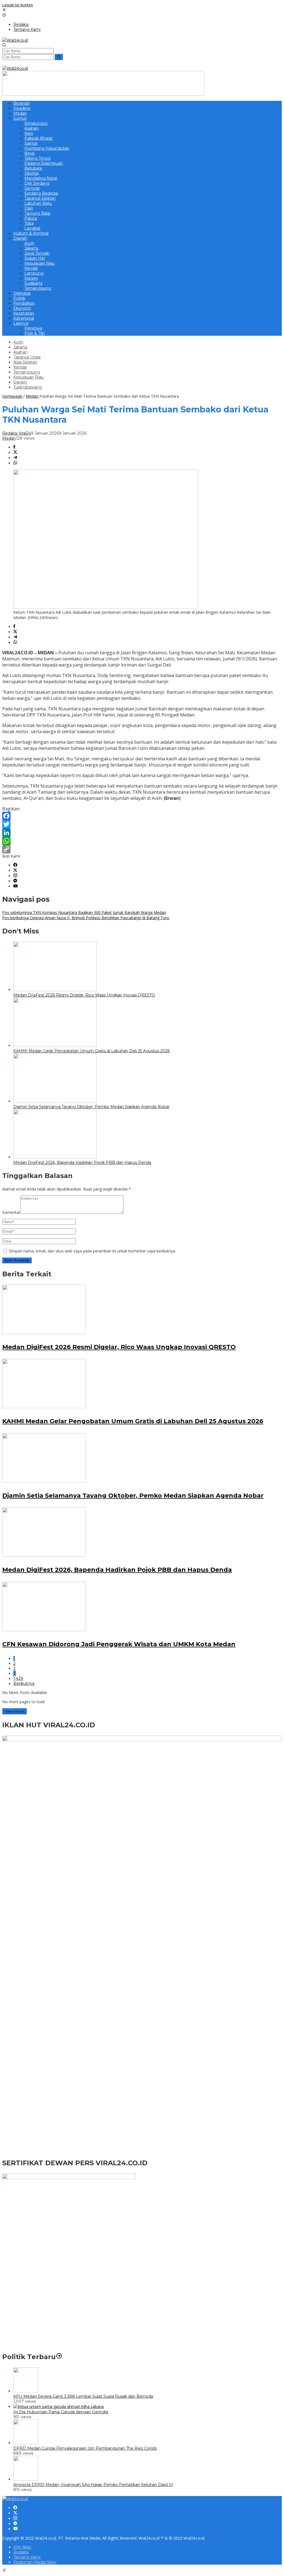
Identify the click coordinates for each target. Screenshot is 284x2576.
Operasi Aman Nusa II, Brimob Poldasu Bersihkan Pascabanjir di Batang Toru (86, 918)
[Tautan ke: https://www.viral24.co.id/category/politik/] (59, 2357)
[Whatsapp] (15, 463)
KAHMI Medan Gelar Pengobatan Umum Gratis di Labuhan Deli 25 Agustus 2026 (92, 1051)
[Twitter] (142, 824)
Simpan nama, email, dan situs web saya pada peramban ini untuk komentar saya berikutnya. (92, 1251)
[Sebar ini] (14, 447)
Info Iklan (22, 2547)
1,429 (18, 1678)
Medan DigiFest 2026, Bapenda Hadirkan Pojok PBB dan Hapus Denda (82, 1162)
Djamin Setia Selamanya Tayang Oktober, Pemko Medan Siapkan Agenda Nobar (91, 1107)
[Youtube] (16, 886)
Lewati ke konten (18, 5)
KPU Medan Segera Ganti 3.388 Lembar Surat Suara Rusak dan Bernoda (83, 2396)
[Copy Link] (142, 849)
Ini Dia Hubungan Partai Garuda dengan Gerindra (61, 2412)
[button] (59, 57)
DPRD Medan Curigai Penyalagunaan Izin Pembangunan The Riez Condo (85, 2448)
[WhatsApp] (142, 841)
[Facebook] (142, 816)
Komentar (11, 1212)
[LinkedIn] (142, 833)
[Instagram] (15, 876)
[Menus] (4, 10)
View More (14, 1711)
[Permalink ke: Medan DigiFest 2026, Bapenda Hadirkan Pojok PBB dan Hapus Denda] (55, 1157)
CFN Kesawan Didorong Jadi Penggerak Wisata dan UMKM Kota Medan (119, 1644)
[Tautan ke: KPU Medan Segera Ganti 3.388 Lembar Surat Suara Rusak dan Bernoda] (26, 2391)
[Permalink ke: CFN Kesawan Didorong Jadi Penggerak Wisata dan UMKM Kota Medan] (44, 1630)
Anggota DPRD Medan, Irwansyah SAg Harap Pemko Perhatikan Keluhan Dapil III (93, 2485)
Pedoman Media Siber (35, 2562)
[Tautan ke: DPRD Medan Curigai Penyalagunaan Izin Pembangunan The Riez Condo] (26, 2443)
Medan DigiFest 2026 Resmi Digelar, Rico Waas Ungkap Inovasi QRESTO (84, 995)
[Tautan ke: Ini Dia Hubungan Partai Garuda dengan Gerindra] (59, 2406)
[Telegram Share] (15, 458)
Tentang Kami (27, 2557)
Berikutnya (24, 1683)
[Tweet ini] (15, 453)
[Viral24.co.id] (15, 40)
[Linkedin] (15, 881)
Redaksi (21, 2552)
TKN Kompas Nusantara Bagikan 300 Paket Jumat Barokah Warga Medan (84, 912)
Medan (9, 438)
